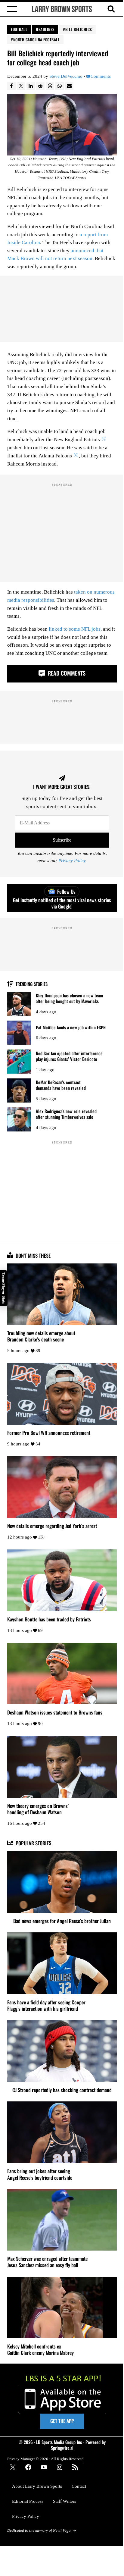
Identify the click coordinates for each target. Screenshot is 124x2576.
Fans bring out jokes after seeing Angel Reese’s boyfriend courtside (40, 2174)
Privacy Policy (72, 861)
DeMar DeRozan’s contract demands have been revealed (61, 1085)
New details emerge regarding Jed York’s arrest (52, 1526)
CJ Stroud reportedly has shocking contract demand (62, 2090)
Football (19, 29)
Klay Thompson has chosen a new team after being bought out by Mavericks (70, 998)
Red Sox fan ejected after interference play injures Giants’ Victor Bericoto (69, 1056)
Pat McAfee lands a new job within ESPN (71, 1027)
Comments (101, 76)
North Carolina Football (37, 39)
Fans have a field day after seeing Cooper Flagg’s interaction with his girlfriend (46, 2005)
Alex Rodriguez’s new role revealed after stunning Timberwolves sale (66, 1114)
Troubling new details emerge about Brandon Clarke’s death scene (41, 1336)
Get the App (62, 2421)
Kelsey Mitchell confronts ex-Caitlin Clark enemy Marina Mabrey (40, 2349)
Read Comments (66, 673)
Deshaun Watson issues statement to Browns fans (55, 1712)
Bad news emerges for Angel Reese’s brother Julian (62, 1921)
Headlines (45, 29)
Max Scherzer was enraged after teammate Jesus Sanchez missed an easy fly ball (47, 2262)
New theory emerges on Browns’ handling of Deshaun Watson (38, 1809)
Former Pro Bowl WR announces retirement (49, 1433)
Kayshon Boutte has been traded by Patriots (49, 1619)
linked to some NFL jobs (75, 629)
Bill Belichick (79, 29)
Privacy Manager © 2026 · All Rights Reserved (45, 2459)
